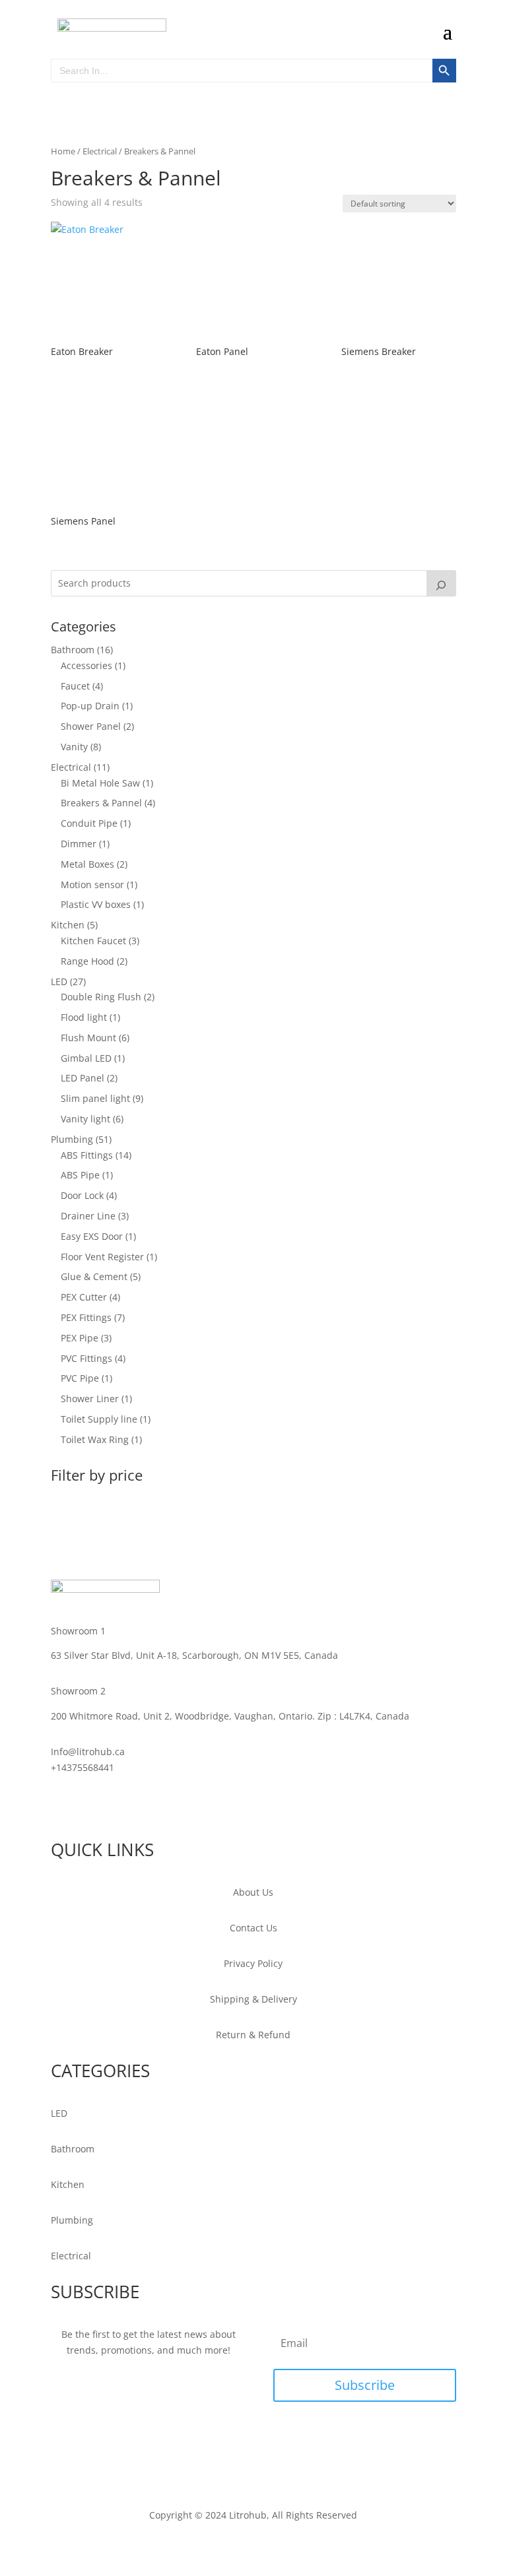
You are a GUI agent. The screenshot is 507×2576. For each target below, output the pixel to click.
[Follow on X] (88, 1805)
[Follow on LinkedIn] (114, 1805)
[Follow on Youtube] (167, 1805)
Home (63, 151)
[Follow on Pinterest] (141, 1805)
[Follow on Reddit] (193, 1805)
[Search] (442, 583)
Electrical (100, 151)
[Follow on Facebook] (61, 1805)
